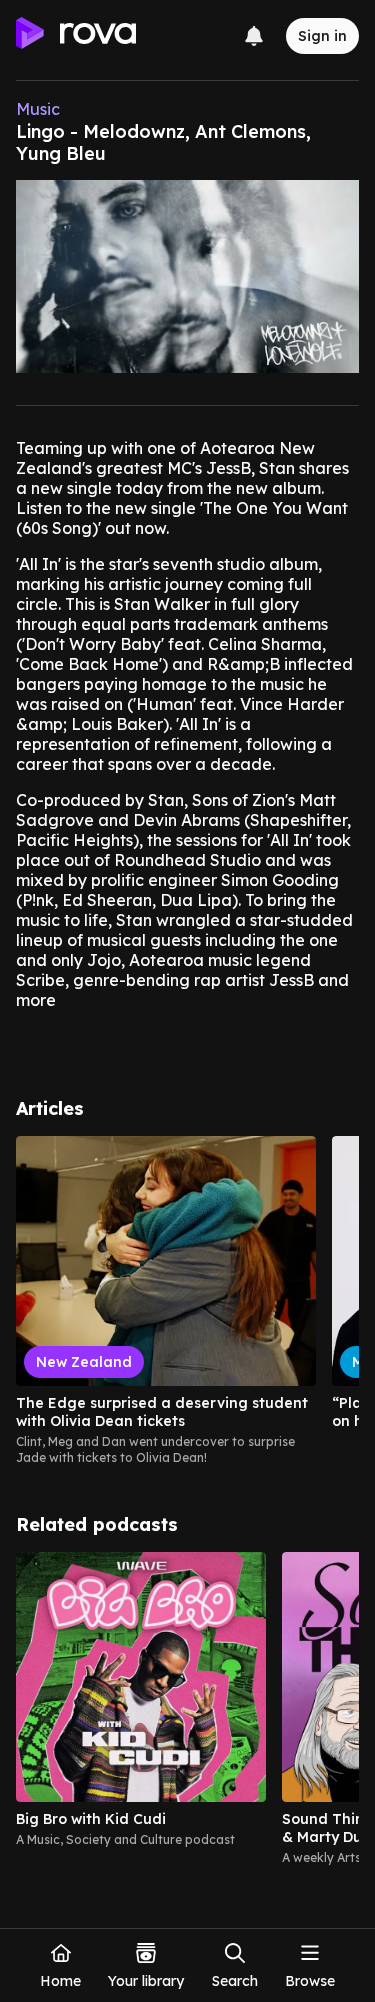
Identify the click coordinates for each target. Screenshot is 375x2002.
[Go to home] (76, 36)
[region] (187, 1301)
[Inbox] (254, 36)
